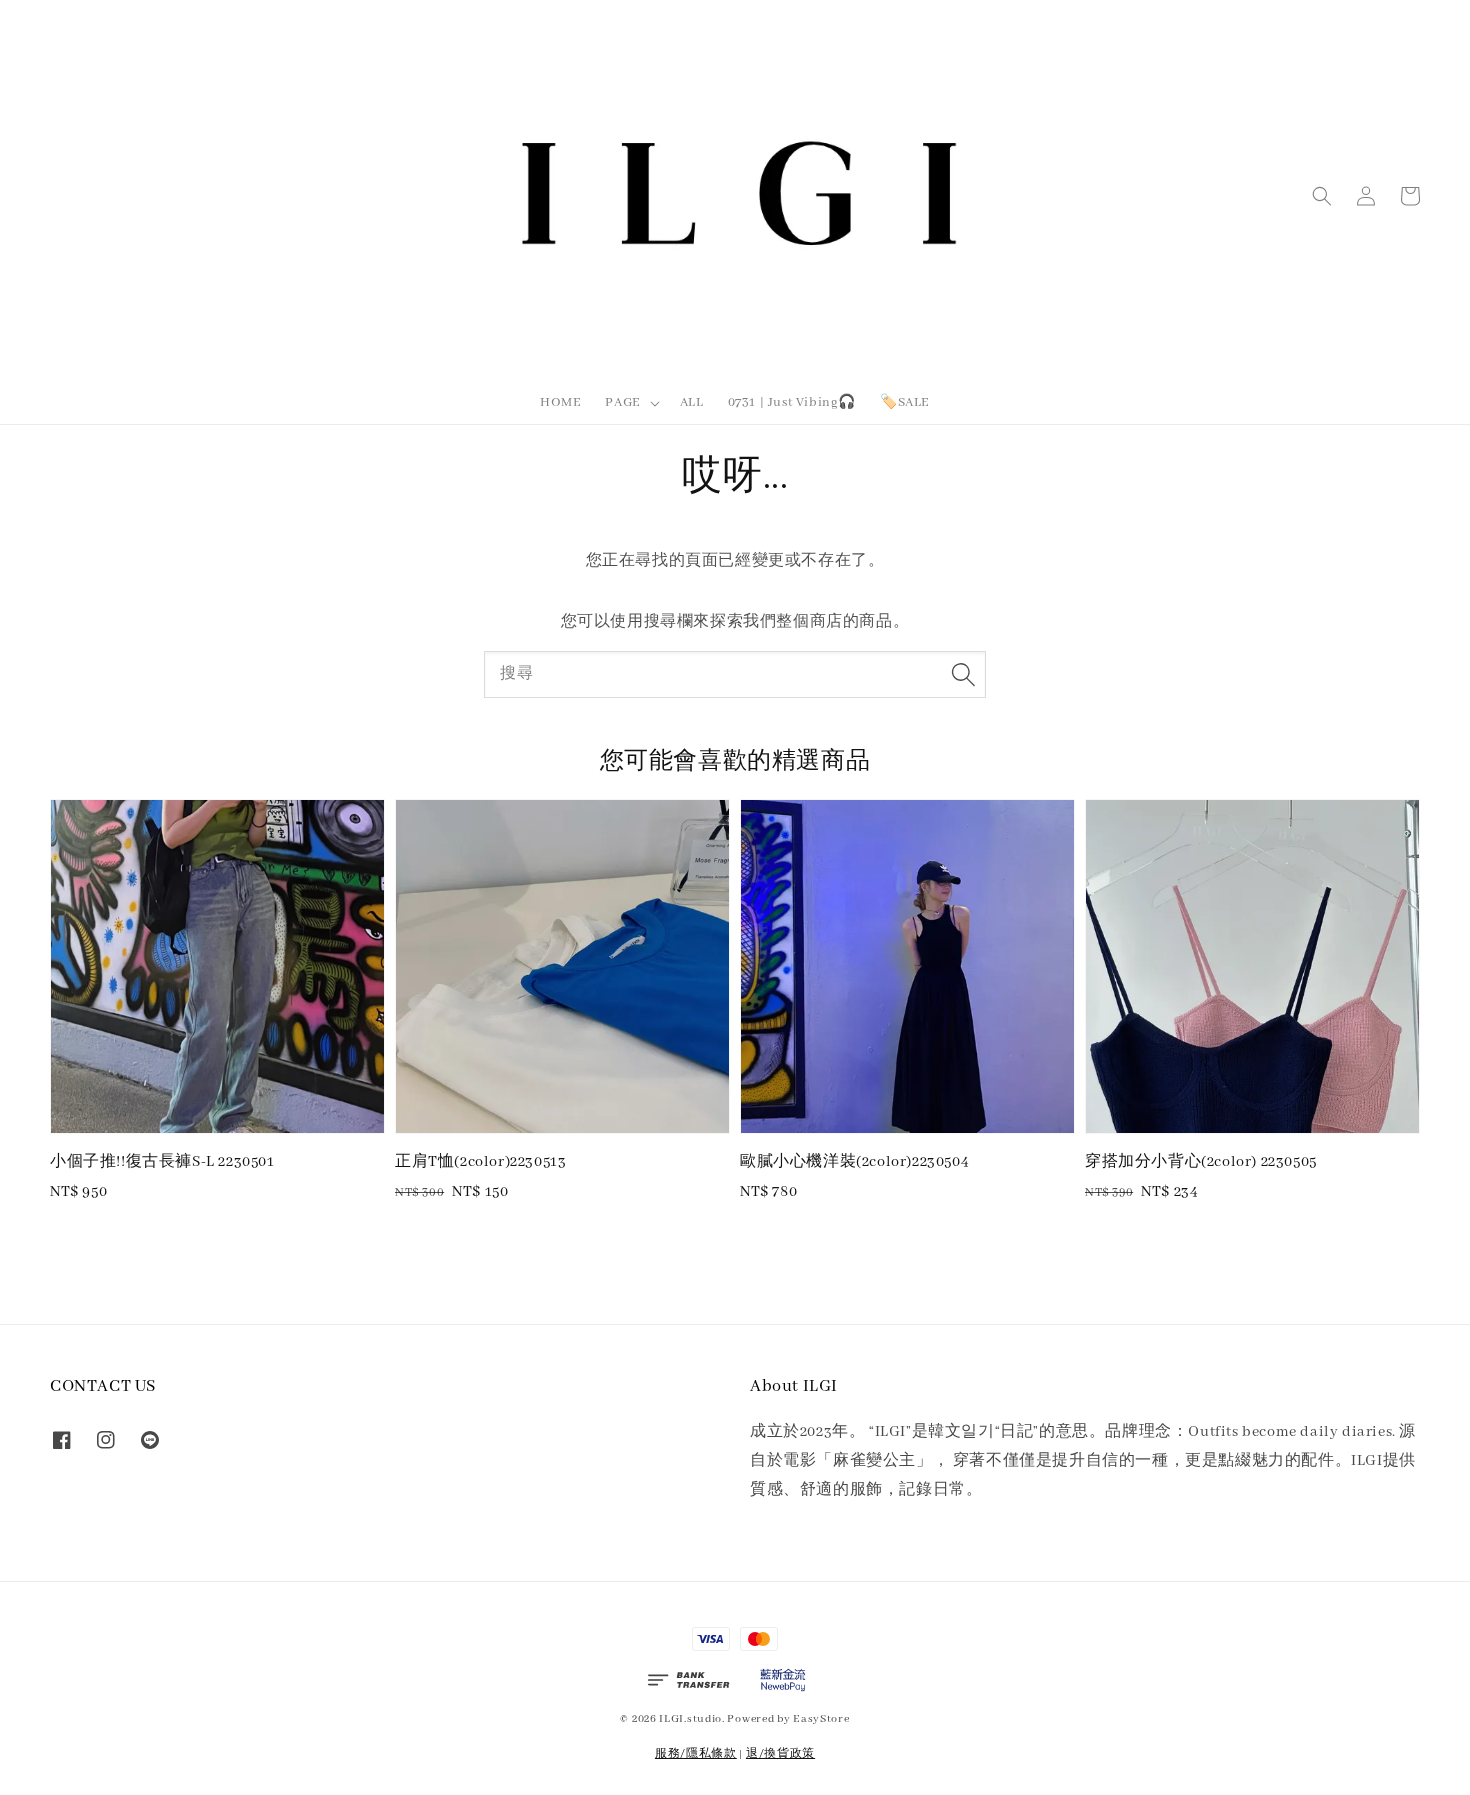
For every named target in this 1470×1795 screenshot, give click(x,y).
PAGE (622, 402)
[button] (1322, 196)
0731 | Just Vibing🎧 (792, 402)
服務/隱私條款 (696, 1754)
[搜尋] (963, 674)
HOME (560, 402)
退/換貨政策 (780, 1754)
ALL (692, 402)
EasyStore (821, 1719)
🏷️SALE (905, 402)
